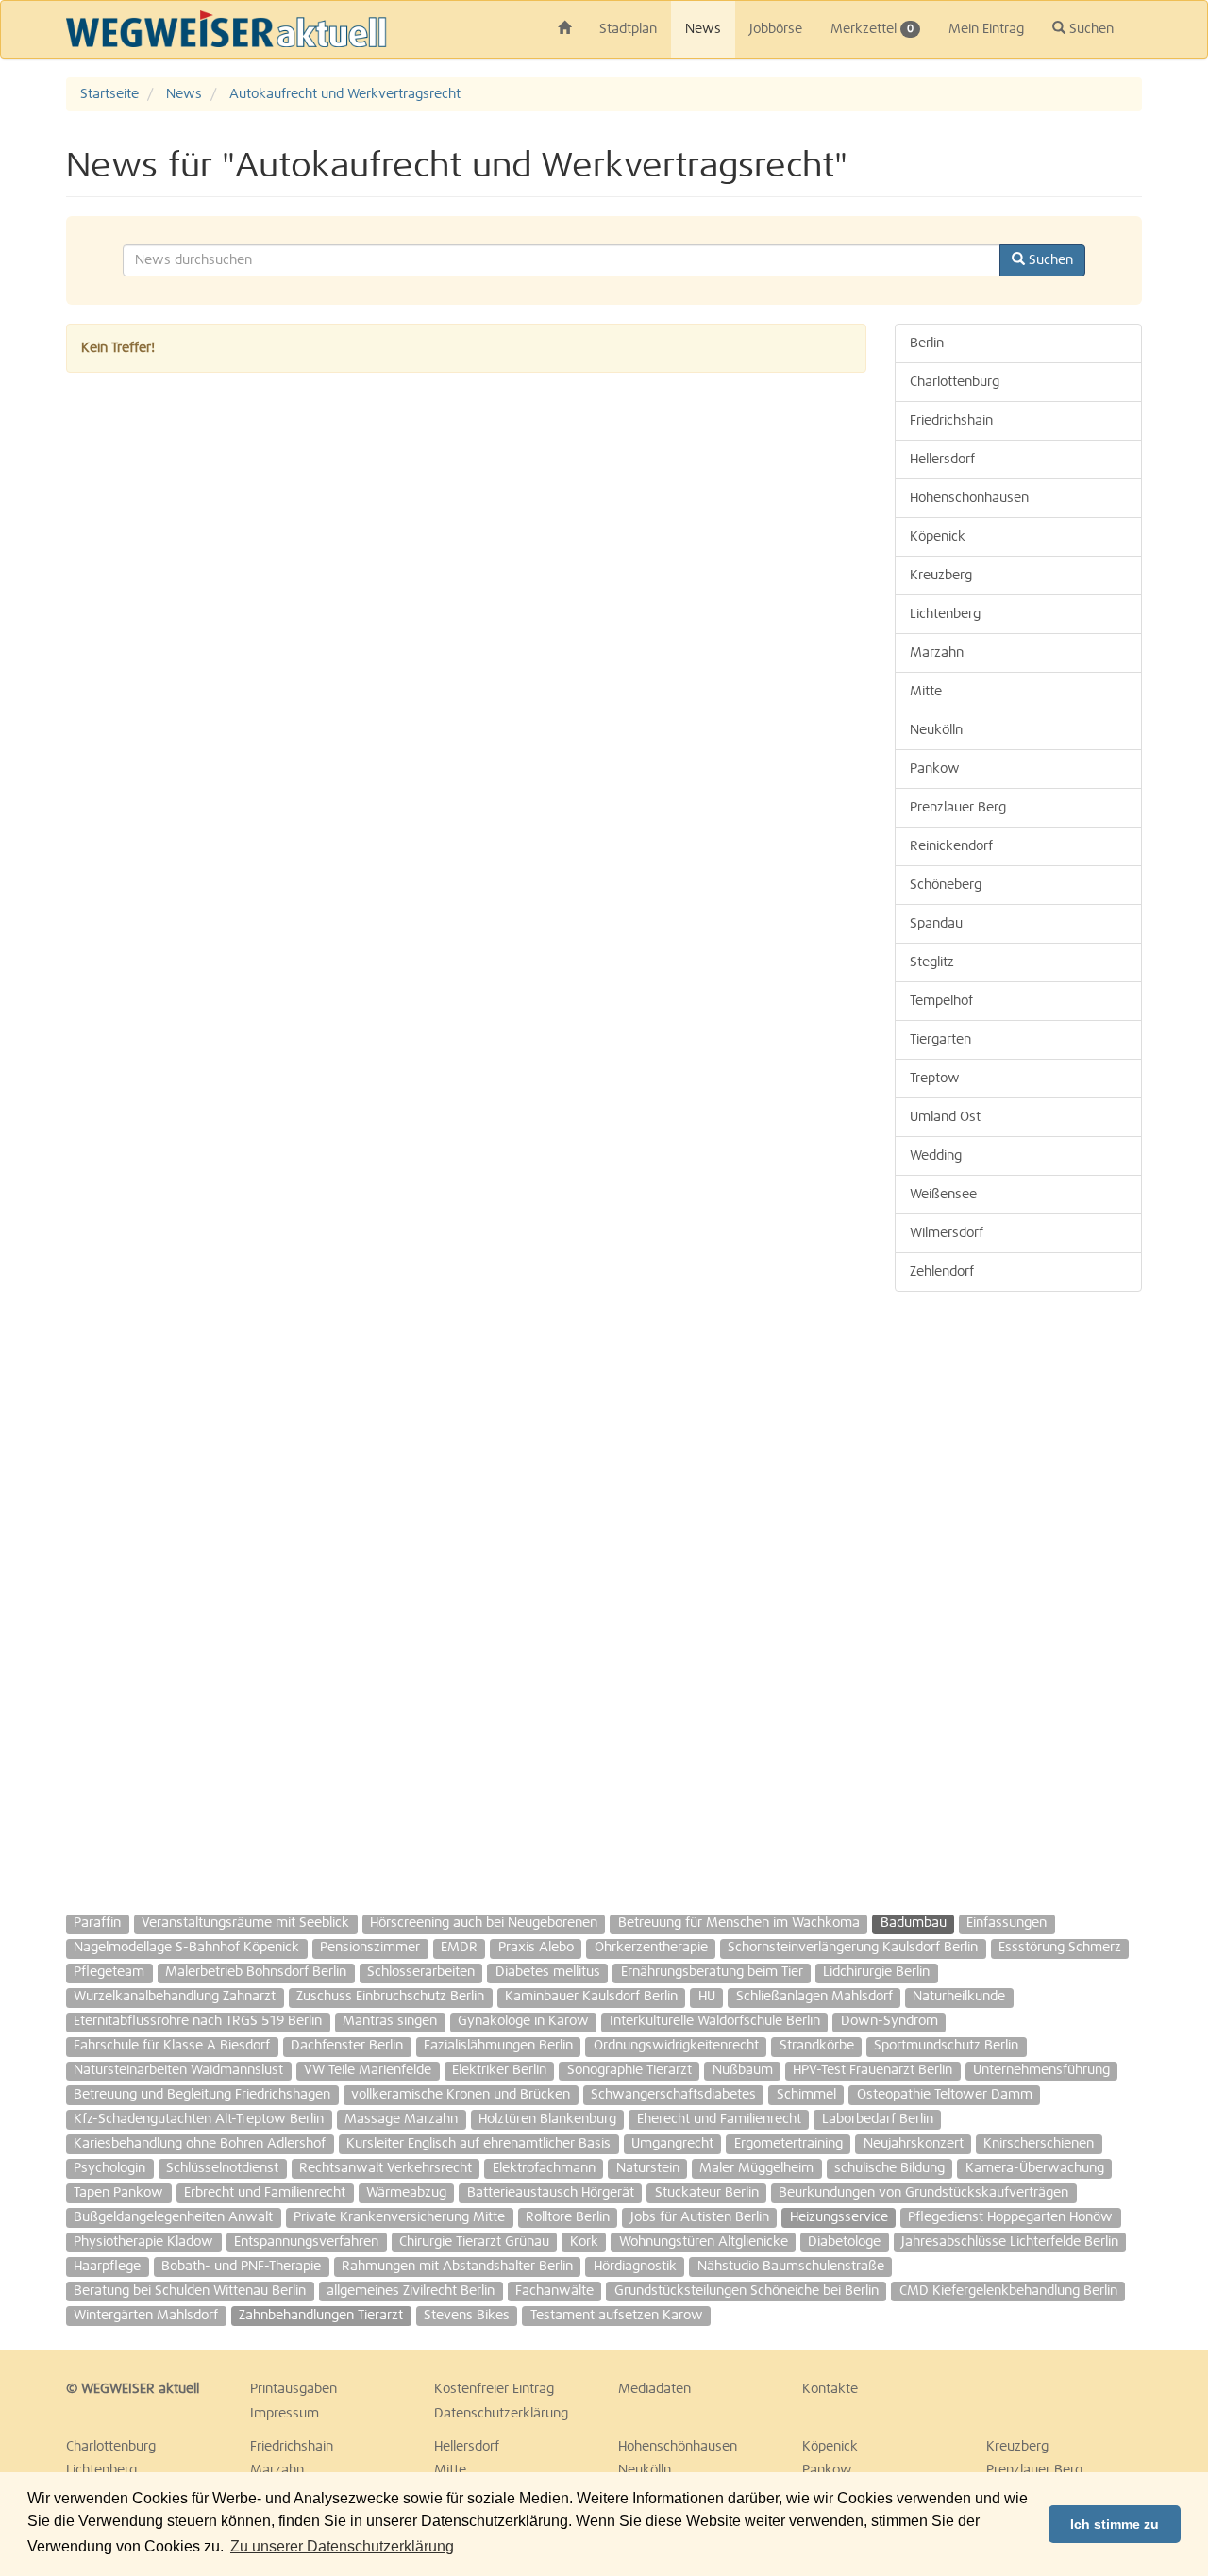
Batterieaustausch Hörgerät (551, 2193)
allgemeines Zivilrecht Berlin (411, 2291)
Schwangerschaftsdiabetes (673, 2095)
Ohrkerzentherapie (651, 1948)
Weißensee (943, 1195)
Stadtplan (628, 29)
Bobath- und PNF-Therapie (241, 2267)
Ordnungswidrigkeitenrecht (676, 2046)
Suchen (1090, 29)
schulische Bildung (889, 2168)
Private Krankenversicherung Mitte (399, 2217)
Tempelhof (941, 1001)
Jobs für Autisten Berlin (700, 2217)
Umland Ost (945, 1117)
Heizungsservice (839, 2217)
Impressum (285, 2414)
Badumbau (914, 1923)
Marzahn (937, 653)
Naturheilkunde (959, 1997)
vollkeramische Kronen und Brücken (461, 2095)
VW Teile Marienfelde (368, 2070)
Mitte (926, 692)
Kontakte (830, 2389)
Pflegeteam (109, 1972)
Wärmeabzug (406, 2193)
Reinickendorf (951, 846)
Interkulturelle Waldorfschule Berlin (715, 2021)
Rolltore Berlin (568, 2217)
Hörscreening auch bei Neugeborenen (484, 1923)
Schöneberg (946, 885)
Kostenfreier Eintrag (494, 2389)
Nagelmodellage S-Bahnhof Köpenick (186, 1948)
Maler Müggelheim (756, 2168)
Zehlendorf (942, 1272)
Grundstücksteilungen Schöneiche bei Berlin (747, 2291)
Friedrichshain (951, 421)
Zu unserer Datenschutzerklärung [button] (342, 2546)
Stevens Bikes (467, 2316)
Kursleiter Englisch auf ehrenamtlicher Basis (478, 2144)
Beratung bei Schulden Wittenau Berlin (190, 2291)
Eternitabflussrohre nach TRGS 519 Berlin (198, 2021)
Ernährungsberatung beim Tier (712, 1972)
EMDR (459, 1948)
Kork (584, 2242)
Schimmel (806, 2095)
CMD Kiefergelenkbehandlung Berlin (1008, 2291)
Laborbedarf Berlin (878, 2119)
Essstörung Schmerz (1060, 1948)
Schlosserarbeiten (421, 1972)
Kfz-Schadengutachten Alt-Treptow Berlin (199, 2119)
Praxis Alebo (536, 1948)
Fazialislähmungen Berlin (498, 2046)
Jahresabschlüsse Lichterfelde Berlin (1010, 2242)
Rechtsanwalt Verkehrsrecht (386, 2168)
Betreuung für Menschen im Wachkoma (739, 1923)
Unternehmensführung (1041, 2070)
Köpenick (938, 537)
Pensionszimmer (370, 1948)
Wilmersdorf (947, 1233)
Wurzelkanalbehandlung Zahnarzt (175, 1997)
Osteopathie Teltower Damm (945, 2095)
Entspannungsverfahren (306, 2242)
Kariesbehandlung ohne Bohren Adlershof (200, 2144)
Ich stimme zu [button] (1115, 2524)
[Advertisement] (1019, 1594)
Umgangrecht (672, 2144)
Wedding (936, 1156)
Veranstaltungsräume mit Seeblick (245, 1923)
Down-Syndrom (889, 2021)
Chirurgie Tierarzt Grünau (474, 2242)
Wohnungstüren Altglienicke (704, 2242)
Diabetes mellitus (548, 1972)
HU (707, 1997)
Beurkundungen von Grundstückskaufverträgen (923, 2193)
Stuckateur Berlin (707, 2193)
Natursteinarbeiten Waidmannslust (178, 2070)
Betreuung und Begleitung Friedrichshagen (202, 2095)
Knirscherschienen (1039, 2144)
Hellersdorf (942, 460)
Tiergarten (940, 1040)
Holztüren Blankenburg (547, 2119)
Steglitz (932, 962)
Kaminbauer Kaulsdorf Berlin (591, 1997)
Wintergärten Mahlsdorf (146, 2316)
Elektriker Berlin (499, 2070)
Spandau (936, 924)
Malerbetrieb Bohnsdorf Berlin (256, 1972)
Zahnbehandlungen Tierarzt (321, 2316)
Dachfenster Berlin (347, 2046)
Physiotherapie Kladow (143, 2242)
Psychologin (109, 2168)
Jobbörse (776, 29)
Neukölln (936, 730)
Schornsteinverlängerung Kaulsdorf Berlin (853, 1948)
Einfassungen (1007, 1923)
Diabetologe (844, 2242)
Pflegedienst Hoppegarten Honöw (1010, 2217)
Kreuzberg (941, 576)
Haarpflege (107, 2267)
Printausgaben (294, 2389)
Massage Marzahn (401, 2119)
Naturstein (648, 2168)
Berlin (927, 343)
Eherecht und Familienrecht (719, 2119)
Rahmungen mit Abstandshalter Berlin (457, 2267)
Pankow (935, 769)
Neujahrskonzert (914, 2144)
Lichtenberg (945, 614)
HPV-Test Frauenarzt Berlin (872, 2070)
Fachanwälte (554, 2291)
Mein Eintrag (986, 29)
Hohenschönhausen (969, 498)
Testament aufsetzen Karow (617, 2316)
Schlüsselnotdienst (222, 2168)
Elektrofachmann (544, 2168)
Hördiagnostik (635, 2267)
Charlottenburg (955, 382)
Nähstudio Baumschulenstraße (791, 2267)
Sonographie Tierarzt (629, 2070)
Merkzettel (872, 29)
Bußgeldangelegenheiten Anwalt (173, 2217)
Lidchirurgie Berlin (876, 1972)
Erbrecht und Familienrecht (265, 2193)
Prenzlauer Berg (958, 808)
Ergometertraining (789, 2144)
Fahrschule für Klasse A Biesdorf (172, 2046)
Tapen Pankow (118, 2193)
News (703, 29)
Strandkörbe (817, 2046)
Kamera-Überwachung (1035, 2168)
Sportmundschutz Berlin (946, 2046)
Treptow (935, 1079)
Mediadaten (654, 2389)
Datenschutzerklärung (501, 2414)
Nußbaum (743, 2070)
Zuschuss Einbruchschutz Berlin (390, 1997)
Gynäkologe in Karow (523, 2021)
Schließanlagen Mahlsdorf (814, 1997)
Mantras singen (390, 2021)
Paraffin (97, 1923)
